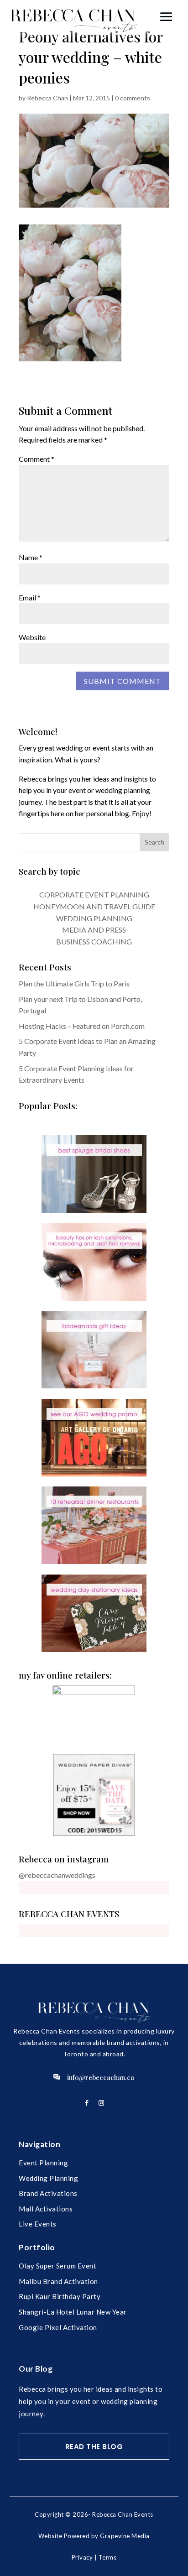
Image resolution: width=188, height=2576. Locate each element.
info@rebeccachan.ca (101, 2077)
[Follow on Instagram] (101, 2103)
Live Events (38, 2224)
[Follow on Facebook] (87, 2103)
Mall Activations (46, 2209)
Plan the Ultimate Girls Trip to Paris (74, 983)
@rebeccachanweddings (57, 1875)
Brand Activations (48, 2193)
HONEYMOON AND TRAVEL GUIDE (94, 906)
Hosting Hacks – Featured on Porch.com (82, 1026)
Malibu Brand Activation (58, 2281)
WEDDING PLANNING (94, 918)
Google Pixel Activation (58, 2327)
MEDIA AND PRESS (94, 930)
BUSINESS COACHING (94, 941)
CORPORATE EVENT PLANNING (94, 894)
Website (32, 637)
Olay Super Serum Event (57, 2266)
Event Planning (43, 2163)
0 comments (133, 98)
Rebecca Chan (47, 98)
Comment (37, 459)
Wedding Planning (48, 2178)
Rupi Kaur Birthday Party (60, 2296)
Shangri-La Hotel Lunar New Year (73, 2312)
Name (31, 557)
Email (30, 597)
